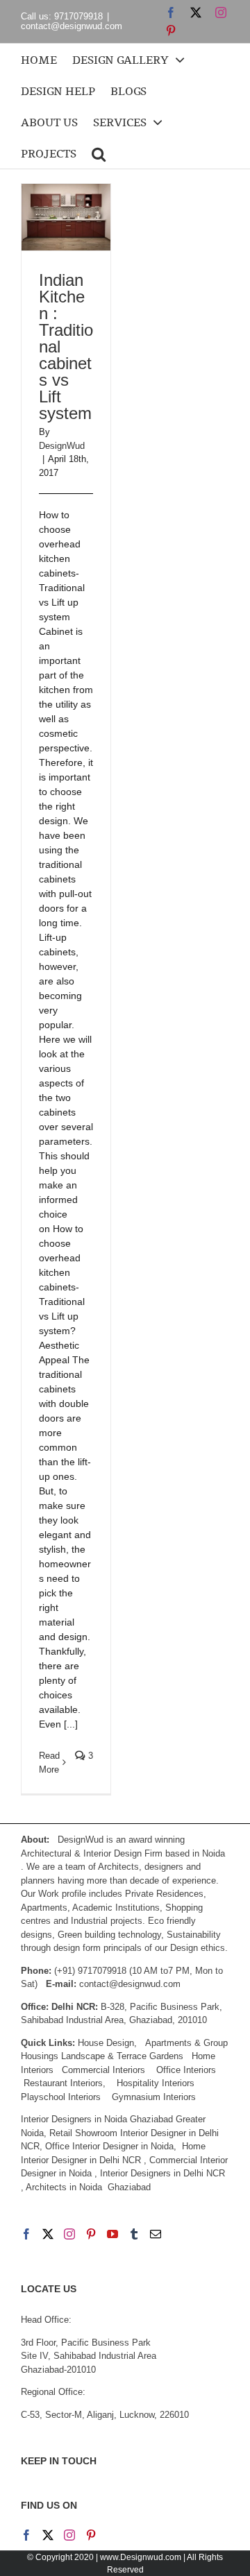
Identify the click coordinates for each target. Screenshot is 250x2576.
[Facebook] (26, 2234)
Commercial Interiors (103, 2070)
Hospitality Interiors (156, 2083)
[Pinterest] (91, 2234)
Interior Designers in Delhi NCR (162, 2173)
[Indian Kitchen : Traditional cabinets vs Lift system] (66, 217)
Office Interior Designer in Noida (109, 2146)
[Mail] (156, 2234)
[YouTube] (112, 2234)
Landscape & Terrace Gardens (122, 2056)
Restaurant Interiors (63, 2083)
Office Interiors (186, 2070)
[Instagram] (69, 2234)
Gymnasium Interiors (155, 2097)
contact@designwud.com (72, 26)
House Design (106, 2043)
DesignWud (62, 446)
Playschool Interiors (61, 2097)
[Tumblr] (134, 2234)
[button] (99, 153)
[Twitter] (48, 2234)
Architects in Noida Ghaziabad (88, 2187)
